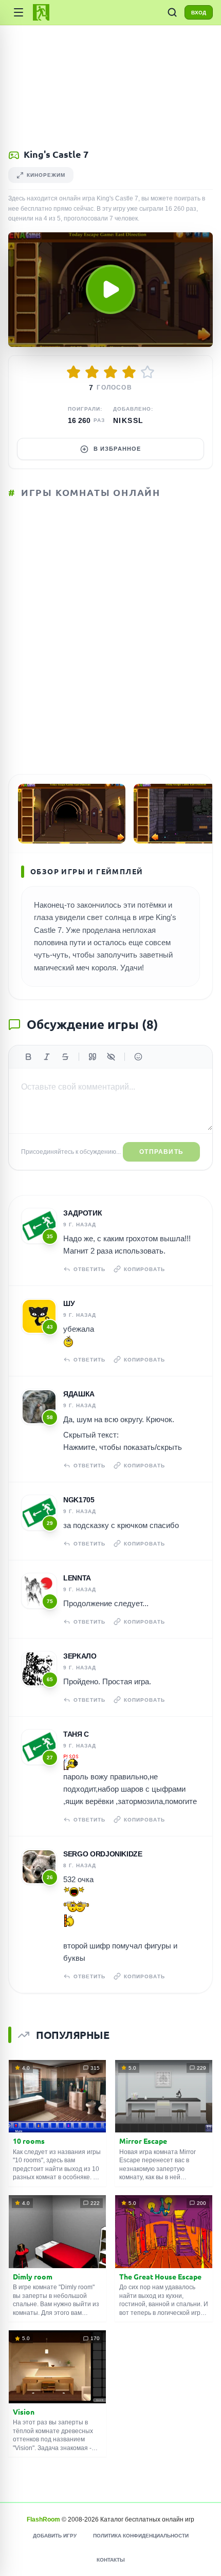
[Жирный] (28, 1057)
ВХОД (199, 13)
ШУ (69, 1303)
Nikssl (128, 420)
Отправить (161, 1152)
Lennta (77, 1578)
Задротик (82, 1213)
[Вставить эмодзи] (138, 1057)
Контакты (111, 2560)
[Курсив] (47, 1057)
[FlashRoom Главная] (41, 12)
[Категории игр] (19, 12)
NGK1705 (79, 1500)
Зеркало (80, 1656)
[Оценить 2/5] (92, 372)
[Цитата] (93, 1057)
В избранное (117, 449)
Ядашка (79, 1394)
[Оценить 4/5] (129, 372)
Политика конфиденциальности (141, 2536)
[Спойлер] (111, 1057)
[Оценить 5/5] (148, 372)
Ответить (89, 1269)
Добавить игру (55, 2536)
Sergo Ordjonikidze (103, 1854)
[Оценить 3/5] (110, 372)
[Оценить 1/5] (73, 372)
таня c (76, 1734)
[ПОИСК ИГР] (172, 12)
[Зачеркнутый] (65, 1057)
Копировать (144, 1269)
